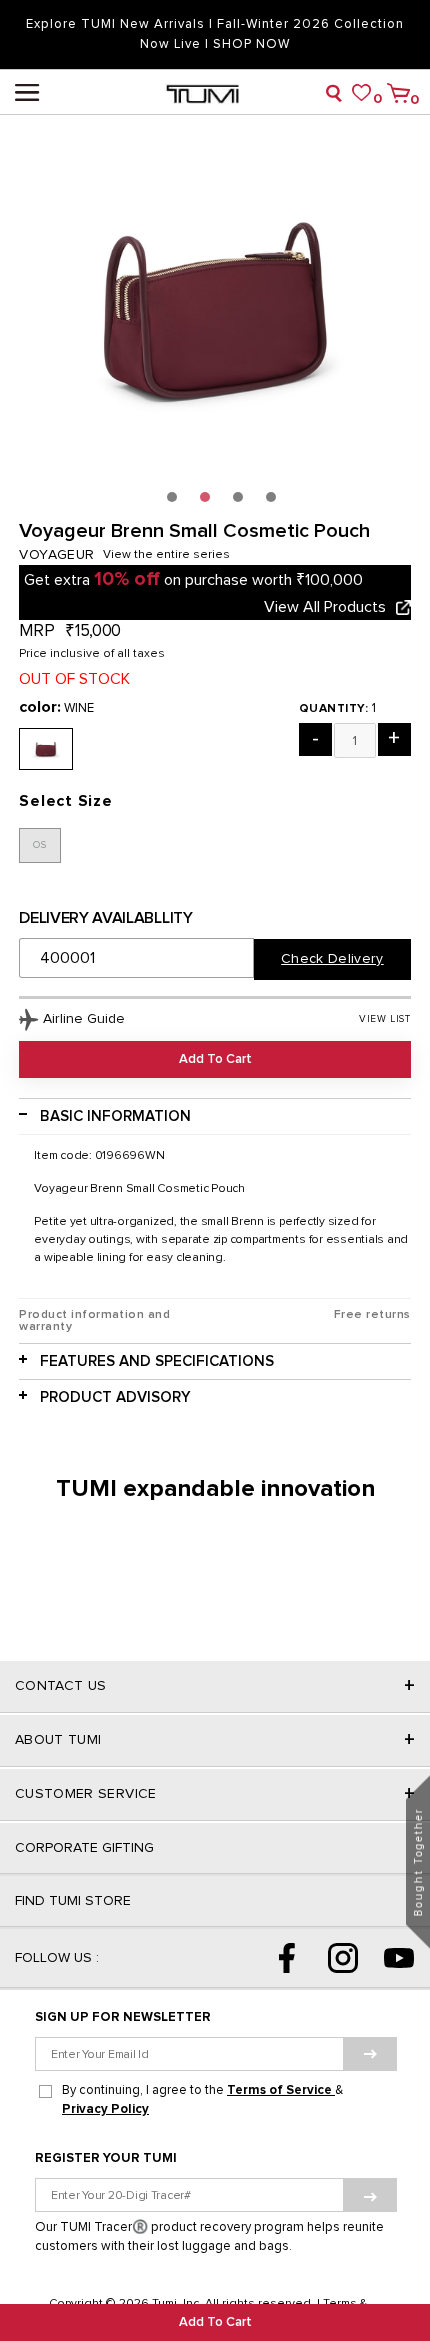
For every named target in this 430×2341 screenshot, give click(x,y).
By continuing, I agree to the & (202, 2100)
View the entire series (166, 555)
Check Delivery (332, 959)
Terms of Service (281, 2090)
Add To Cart (215, 2322)
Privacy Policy (105, 2109)
